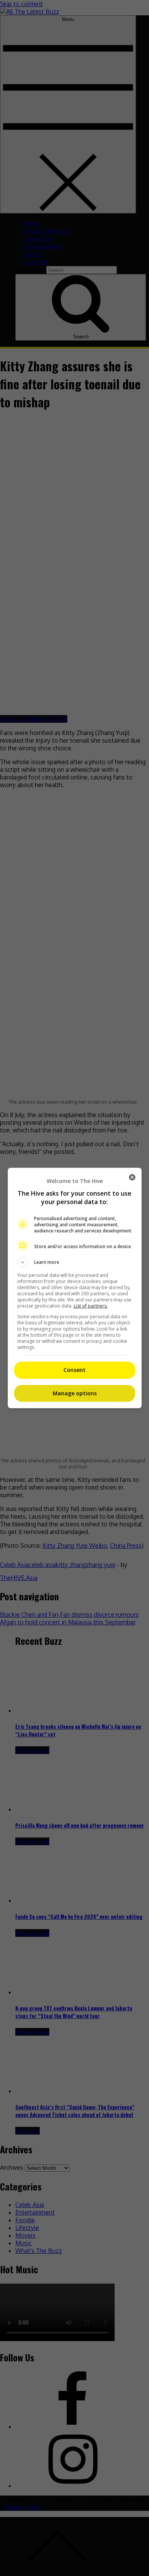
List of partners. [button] (91, 1306)
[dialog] (75, 1288)
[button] (75, 1262)
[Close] (132, 1177)
